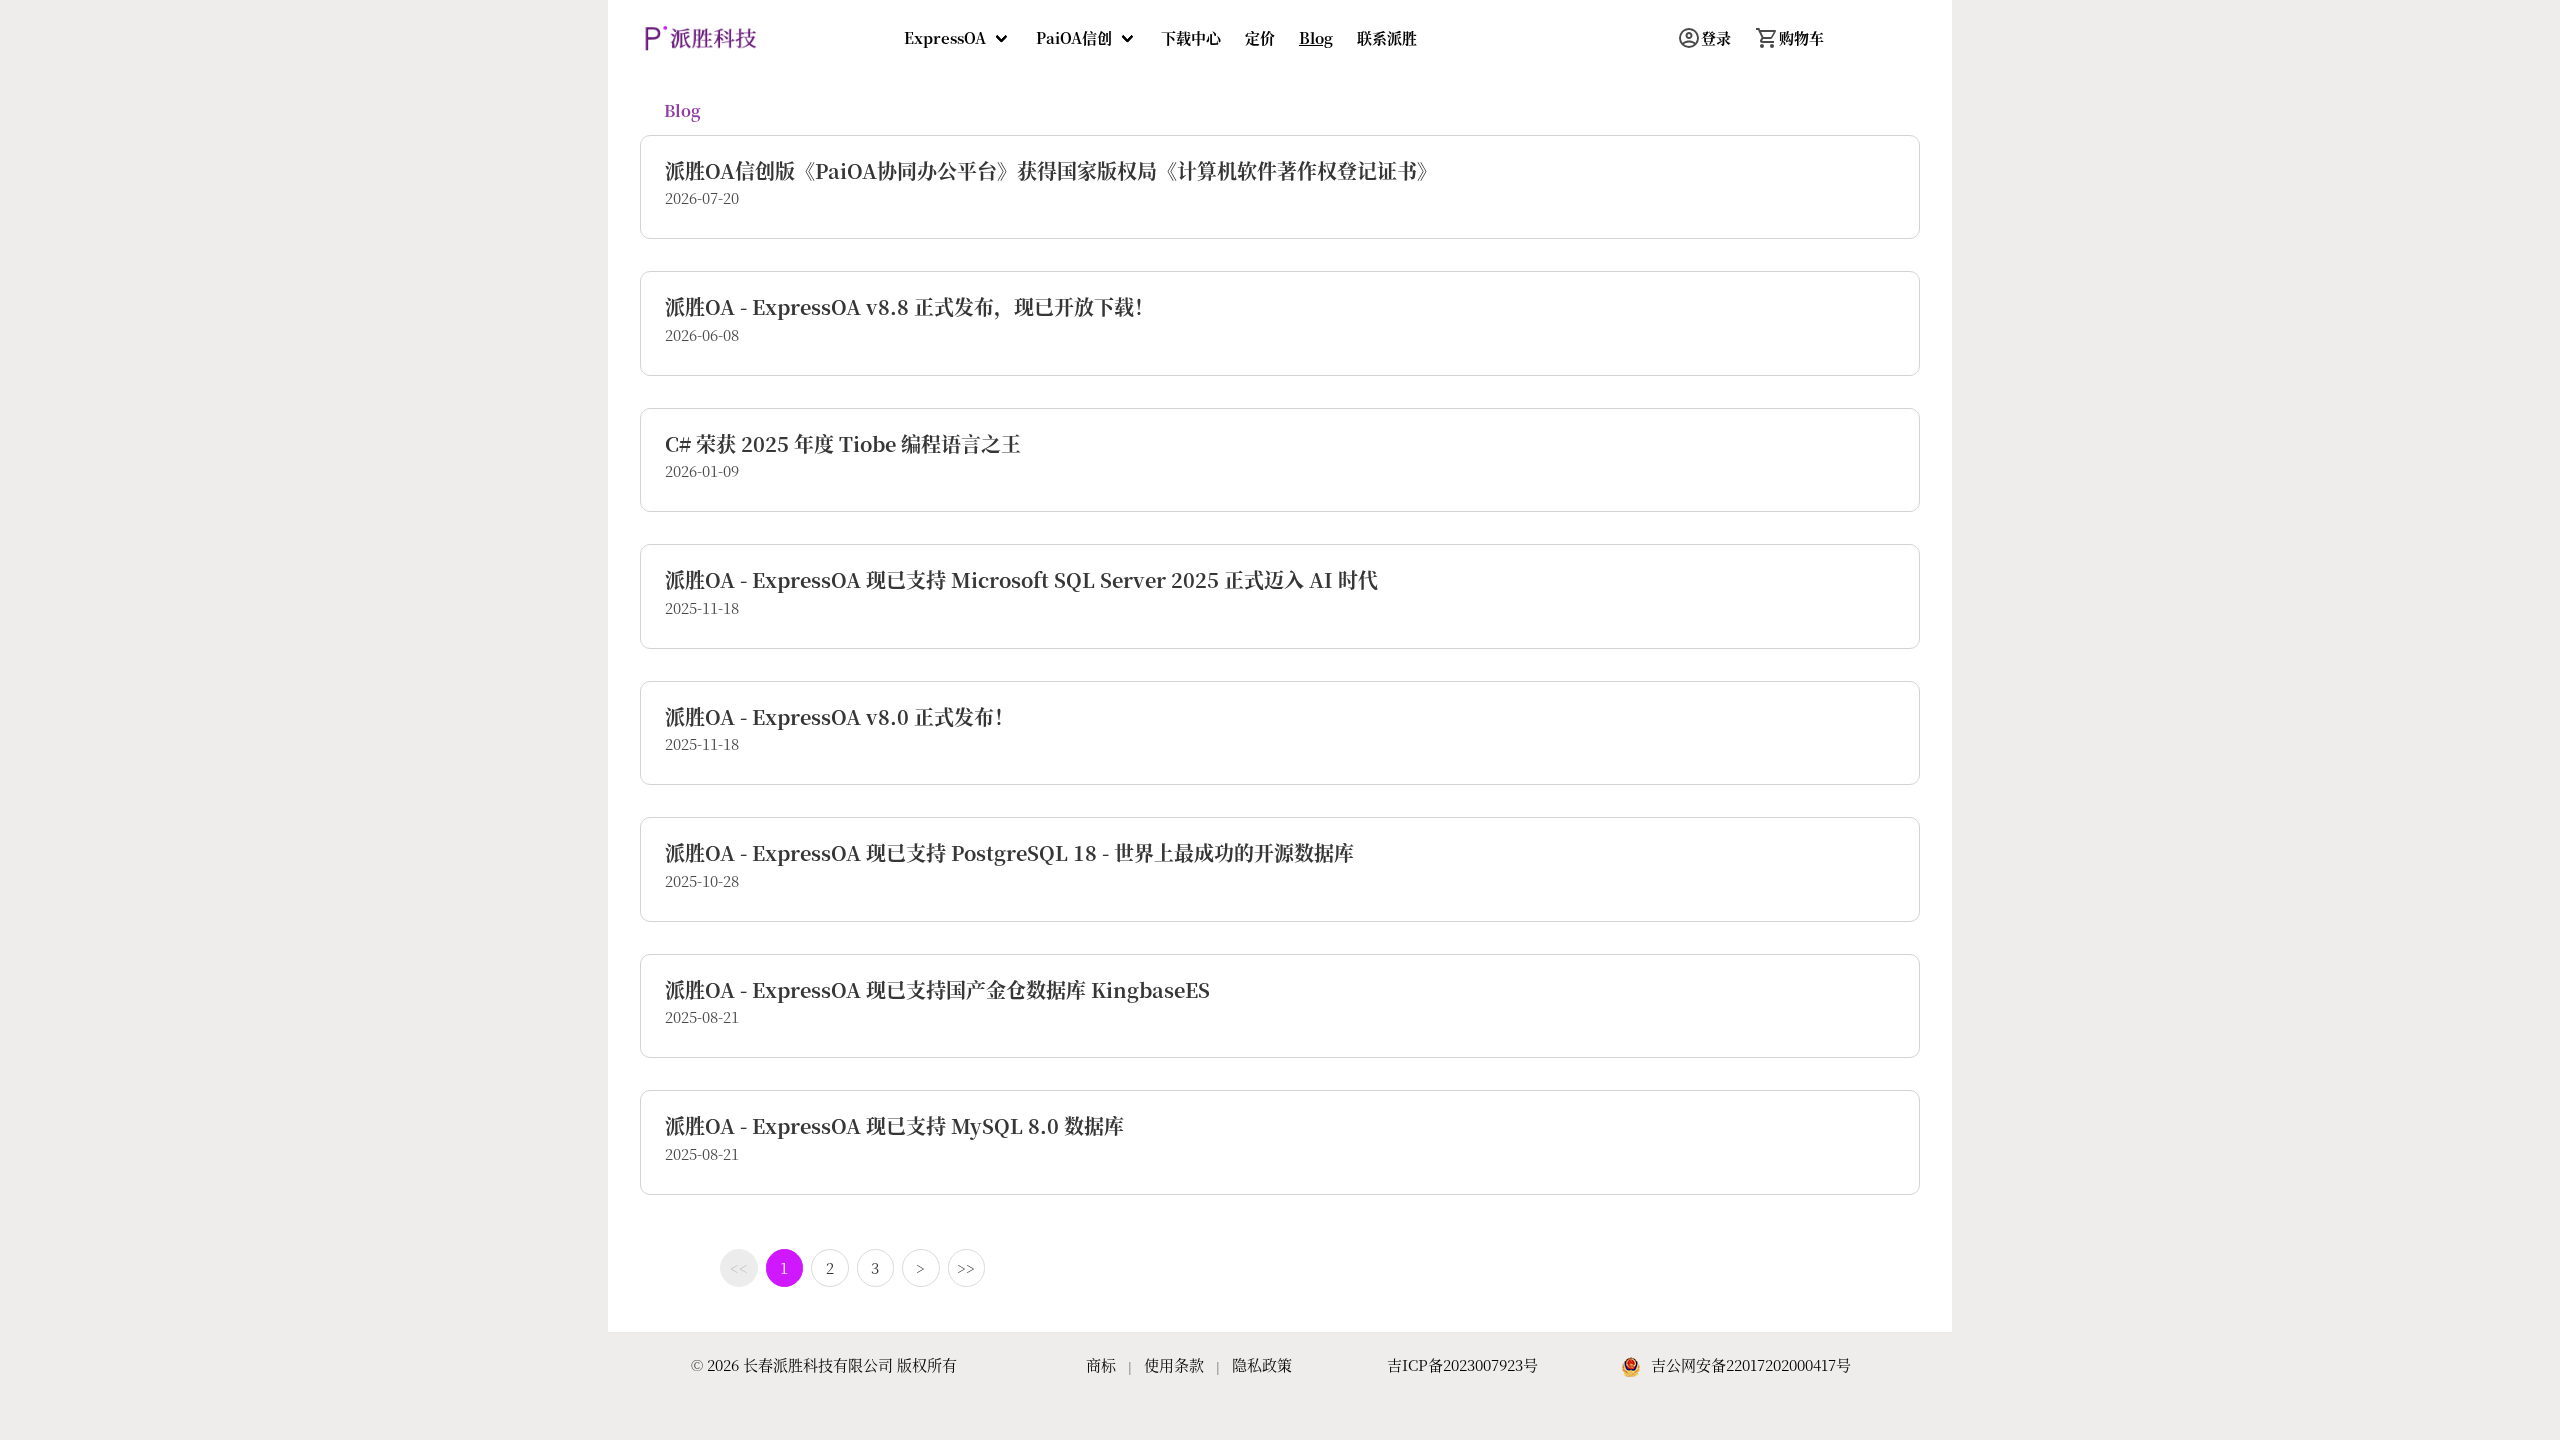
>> (966, 1267)
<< (739, 1267)
